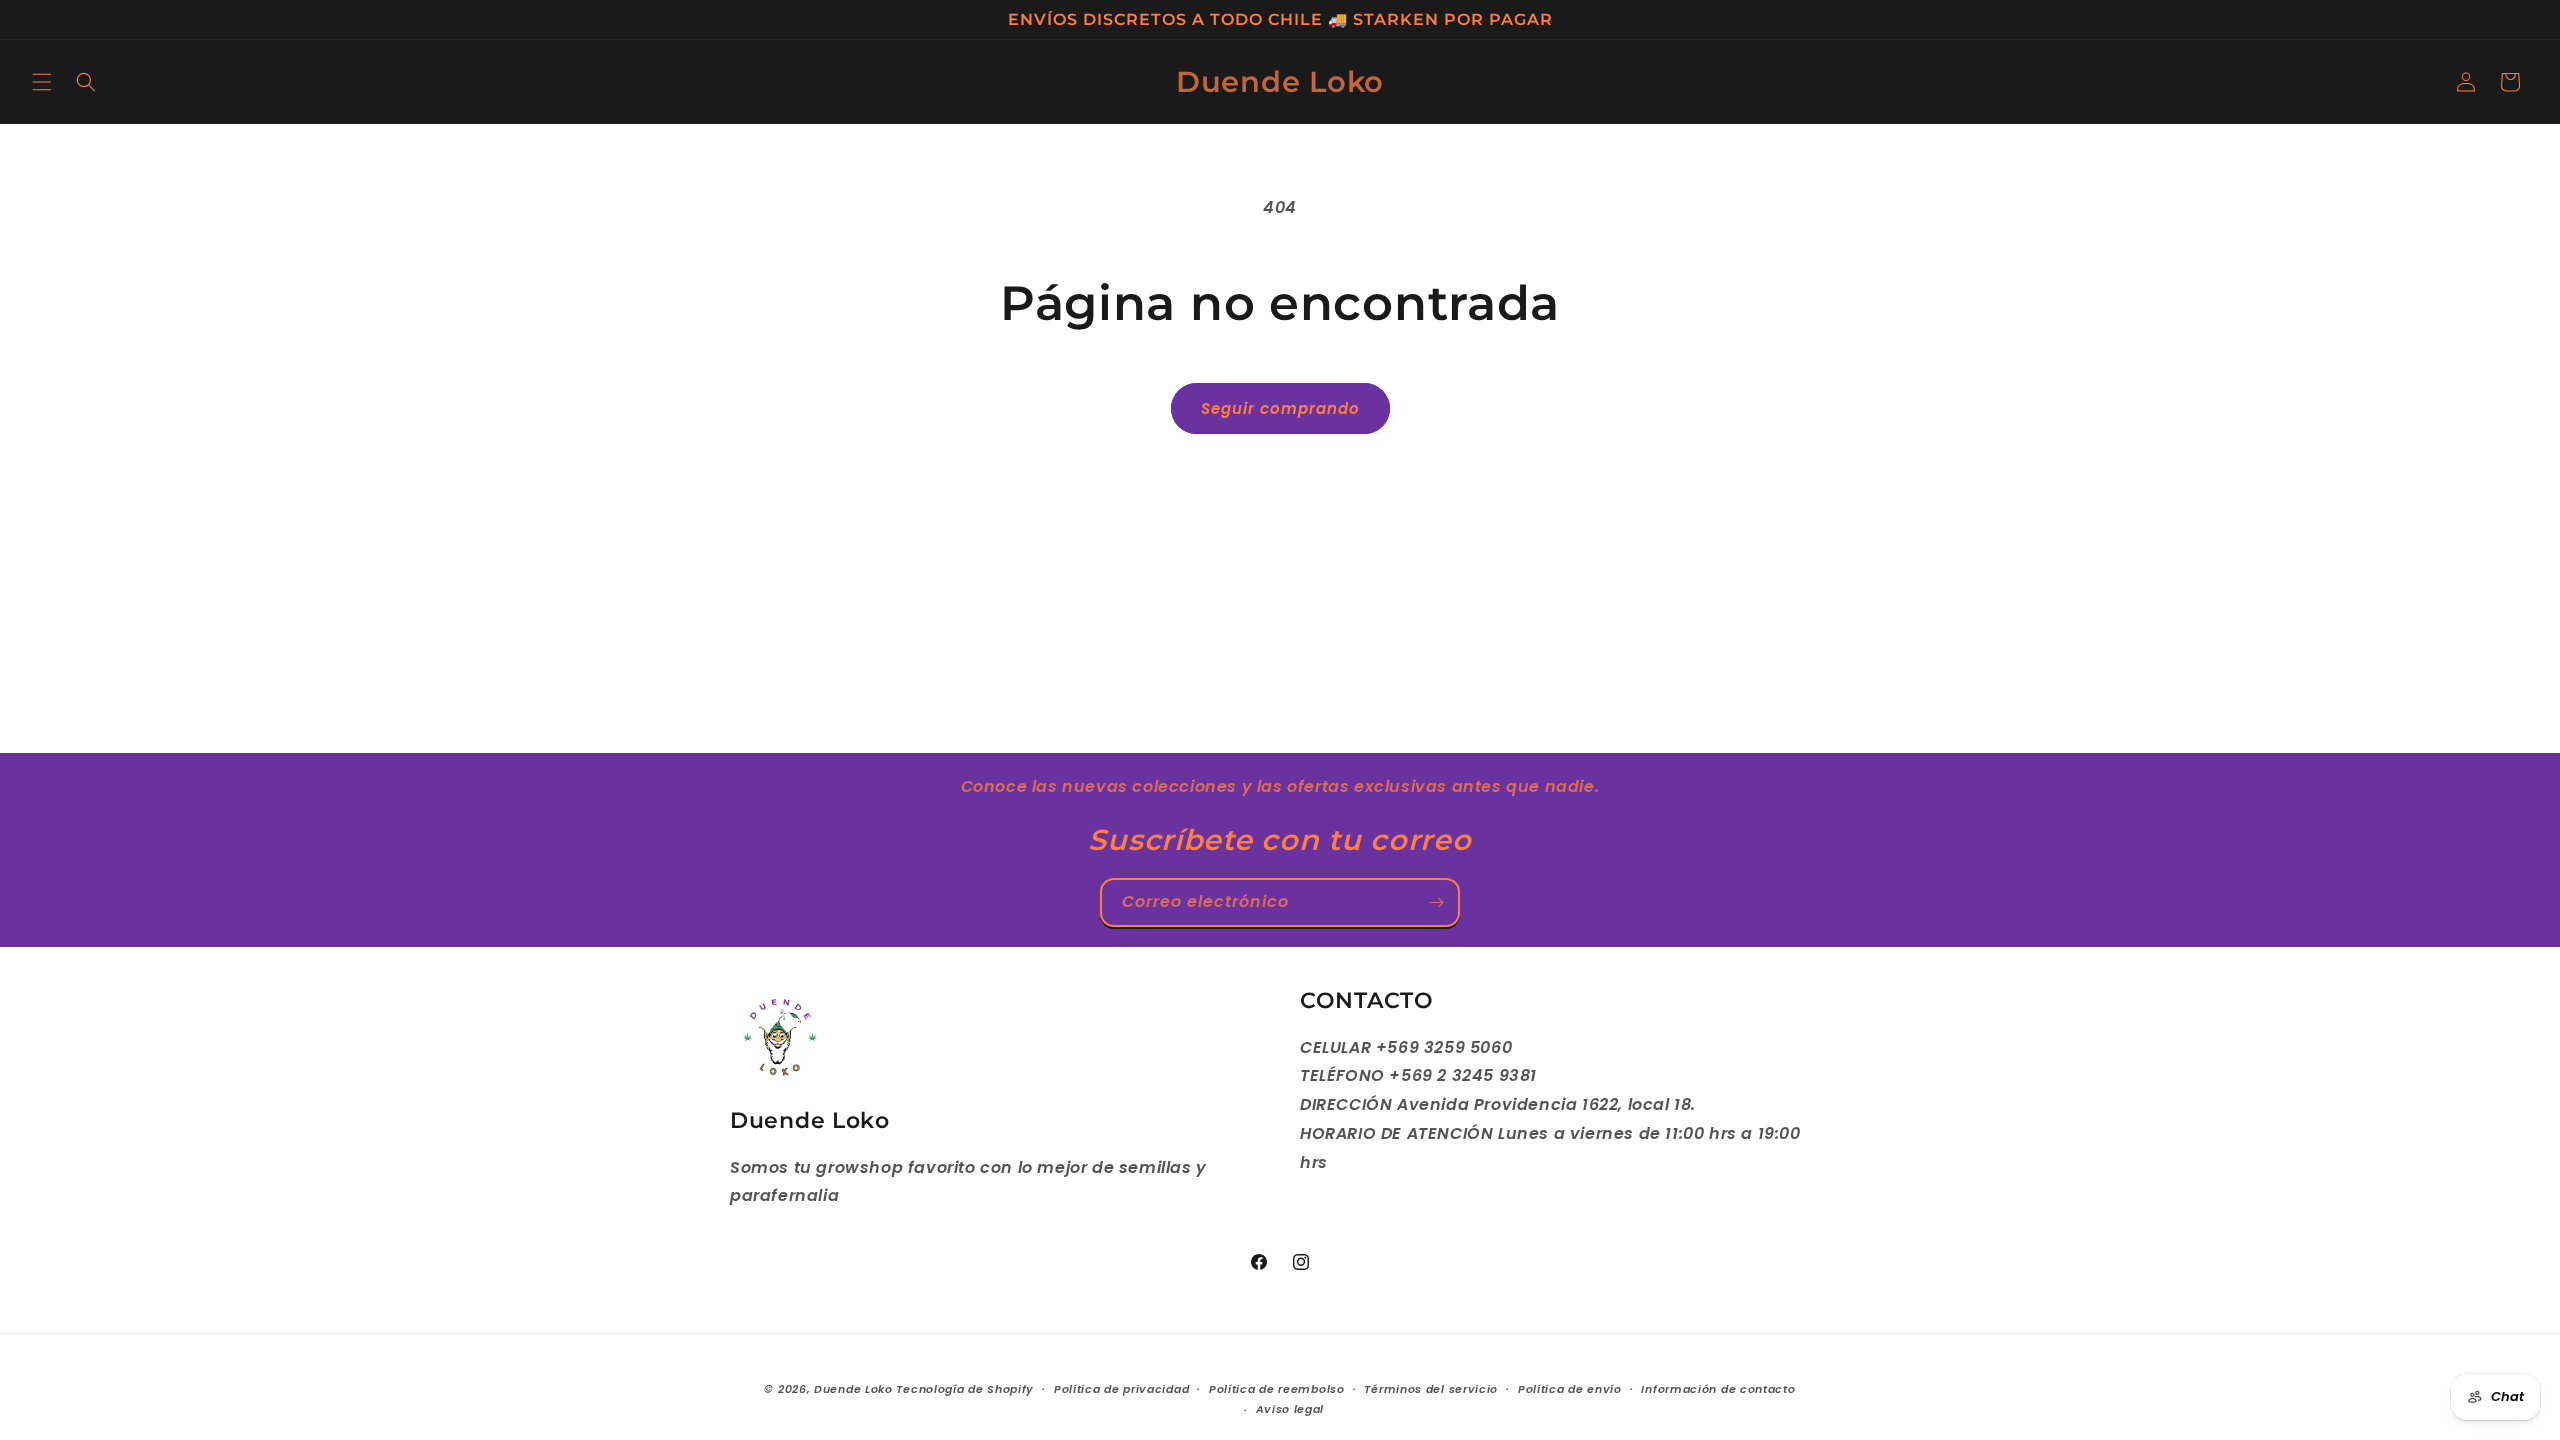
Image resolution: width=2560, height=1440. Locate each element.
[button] (42, 82)
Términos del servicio (1431, 1389)
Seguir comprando (1280, 408)
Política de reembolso (1277, 1389)
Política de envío (1570, 1389)
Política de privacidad (1121, 1389)
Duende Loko (853, 1389)
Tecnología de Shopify (965, 1389)
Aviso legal (1290, 1409)
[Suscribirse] (1436, 902)
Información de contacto (1718, 1389)
